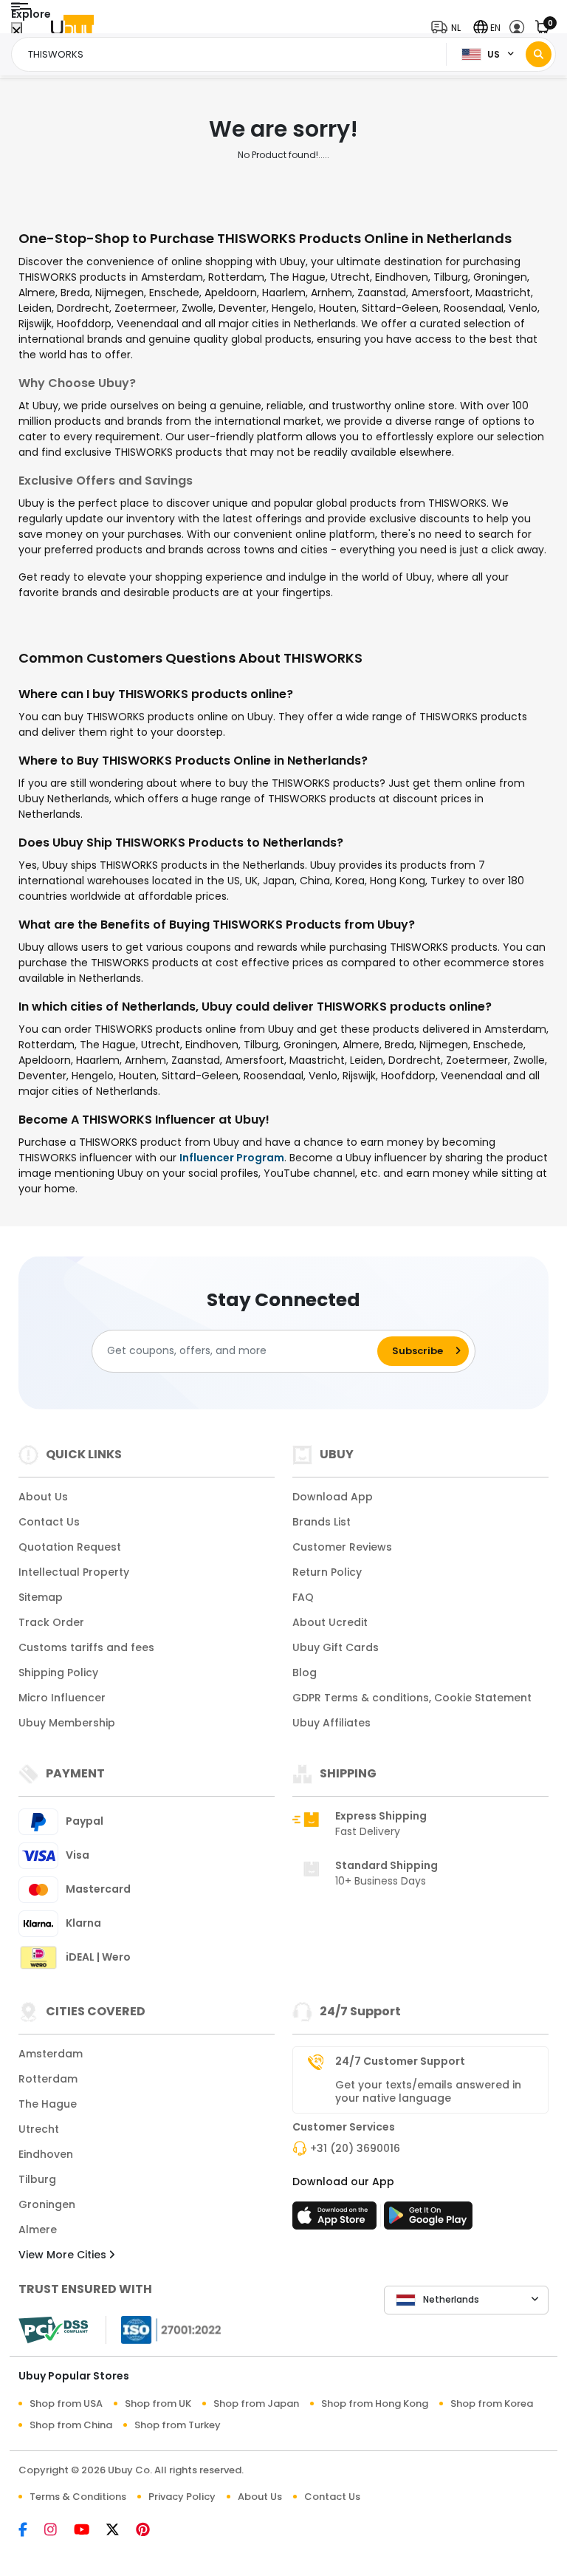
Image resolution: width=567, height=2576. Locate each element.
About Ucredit (330, 1622)
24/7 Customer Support (400, 2061)
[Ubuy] (72, 28)
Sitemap (41, 1597)
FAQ (303, 1597)
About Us (43, 1497)
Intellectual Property (74, 1572)
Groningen (47, 2204)
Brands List (322, 1522)
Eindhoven (46, 2154)
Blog (305, 1673)
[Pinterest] (150, 2531)
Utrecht (39, 2129)
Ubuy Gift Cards (336, 1647)
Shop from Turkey (178, 2425)
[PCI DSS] (53, 2330)
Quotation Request (70, 1547)
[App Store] (337, 2220)
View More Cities (64, 2255)
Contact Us (49, 1522)
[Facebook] (31, 2531)
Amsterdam (51, 2054)
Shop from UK (158, 2404)
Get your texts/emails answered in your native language (428, 2091)
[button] (449, 28)
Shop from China (71, 2425)
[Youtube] (90, 2531)
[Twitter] (121, 2531)
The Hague (48, 2104)
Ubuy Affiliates (331, 1723)
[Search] (539, 54)
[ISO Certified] (164, 2329)
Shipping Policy (58, 1673)
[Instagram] (59, 2531)
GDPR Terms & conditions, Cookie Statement (412, 1698)
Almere (38, 2230)
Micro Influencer (62, 1698)
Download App (333, 1497)
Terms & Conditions (78, 2497)
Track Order (51, 1622)
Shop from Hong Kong (375, 2404)
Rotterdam (48, 2079)
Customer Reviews (342, 1547)
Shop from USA (66, 2404)
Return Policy (327, 1572)
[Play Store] (428, 2220)
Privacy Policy (182, 2497)
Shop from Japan (256, 2404)
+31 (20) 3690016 (355, 2148)
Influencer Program (232, 1158)
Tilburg (37, 2179)
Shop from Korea (492, 2404)
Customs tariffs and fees (86, 1647)
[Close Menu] (17, 31)
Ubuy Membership (67, 1723)
